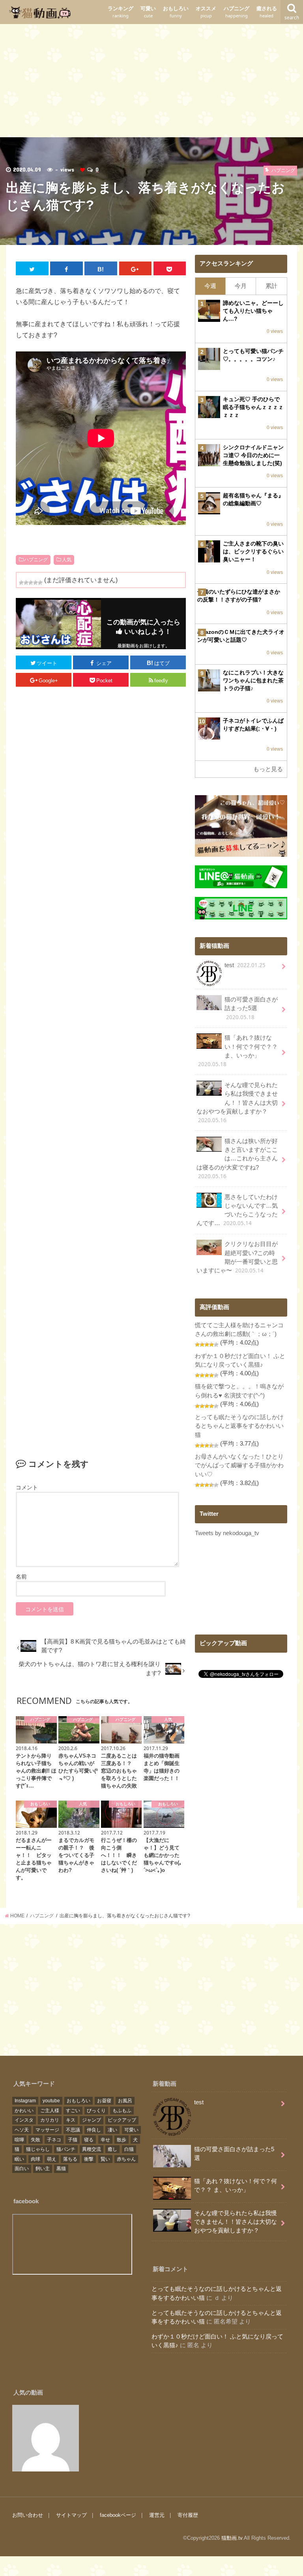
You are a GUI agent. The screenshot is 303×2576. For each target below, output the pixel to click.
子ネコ (54, 2140)
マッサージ (47, 2130)
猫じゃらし (38, 2149)
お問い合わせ (28, 2515)
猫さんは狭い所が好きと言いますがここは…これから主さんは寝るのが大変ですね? (237, 1159)
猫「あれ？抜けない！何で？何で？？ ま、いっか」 (238, 1051)
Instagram (25, 2101)
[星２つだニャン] (26, 583)
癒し (112, 2149)
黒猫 (61, 2169)
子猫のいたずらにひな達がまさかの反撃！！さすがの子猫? (239, 596)
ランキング (121, 12)
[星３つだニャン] (31, 583)
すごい (73, 2111)
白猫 (129, 2149)
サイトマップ (71, 2515)
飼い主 (43, 2169)
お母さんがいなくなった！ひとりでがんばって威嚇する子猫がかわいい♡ (239, 1465)
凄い (112, 2130)
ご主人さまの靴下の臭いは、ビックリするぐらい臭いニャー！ (253, 551)
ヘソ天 (22, 2130)
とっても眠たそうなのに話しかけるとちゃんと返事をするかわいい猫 (239, 1426)
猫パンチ (66, 2149)
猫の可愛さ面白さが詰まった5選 (251, 1008)
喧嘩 (19, 2140)
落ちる (70, 2159)
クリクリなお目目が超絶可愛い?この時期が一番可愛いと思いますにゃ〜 (237, 1257)
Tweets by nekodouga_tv (227, 1533)
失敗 (36, 2140)
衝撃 (89, 2159)
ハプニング (237, 12)
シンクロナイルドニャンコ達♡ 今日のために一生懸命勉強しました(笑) (253, 455)
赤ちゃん (126, 2159)
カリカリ (50, 2120)
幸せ (105, 2140)
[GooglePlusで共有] (136, 268)
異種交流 (92, 2149)
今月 (241, 286)
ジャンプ (92, 2120)
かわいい (24, 2111)
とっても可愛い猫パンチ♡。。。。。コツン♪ (253, 355)
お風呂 (125, 2101)
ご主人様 (50, 2111)
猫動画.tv (232, 2538)
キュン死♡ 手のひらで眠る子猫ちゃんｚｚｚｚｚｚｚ (253, 407)
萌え (52, 2159)
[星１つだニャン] (21, 583)
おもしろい (176, 12)
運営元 (157, 2515)
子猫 (73, 2140)
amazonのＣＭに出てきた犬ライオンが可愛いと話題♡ (241, 636)
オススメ (206, 12)
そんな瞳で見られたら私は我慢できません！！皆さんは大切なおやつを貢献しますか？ (237, 1103)
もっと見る (268, 769)
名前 (21, 1577)
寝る (89, 2140)
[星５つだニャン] (40, 583)
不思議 (73, 2130)
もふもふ (122, 2111)
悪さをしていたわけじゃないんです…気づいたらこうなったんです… (237, 1210)
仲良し (94, 2130)
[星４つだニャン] (36, 583)
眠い (19, 2159)
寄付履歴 (188, 2515)
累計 (271, 286)
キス (71, 2120)
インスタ (24, 2120)
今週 (210, 286)
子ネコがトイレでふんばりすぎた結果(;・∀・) (253, 725)
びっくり (96, 2111)
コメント (27, 1487)
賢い (105, 2159)
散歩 (122, 2140)
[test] (46, 2438)
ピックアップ (122, 2120)
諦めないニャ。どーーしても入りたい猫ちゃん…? (253, 311)
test (245, 965)
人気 (67, 560)
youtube (51, 2101)
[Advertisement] (151, 79)
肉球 (36, 2159)
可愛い (148, 12)
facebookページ (118, 2515)
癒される (267, 12)
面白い (22, 2169)
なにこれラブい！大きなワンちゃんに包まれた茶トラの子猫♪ (253, 680)
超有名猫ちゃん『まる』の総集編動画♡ (253, 499)
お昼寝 (104, 2101)
